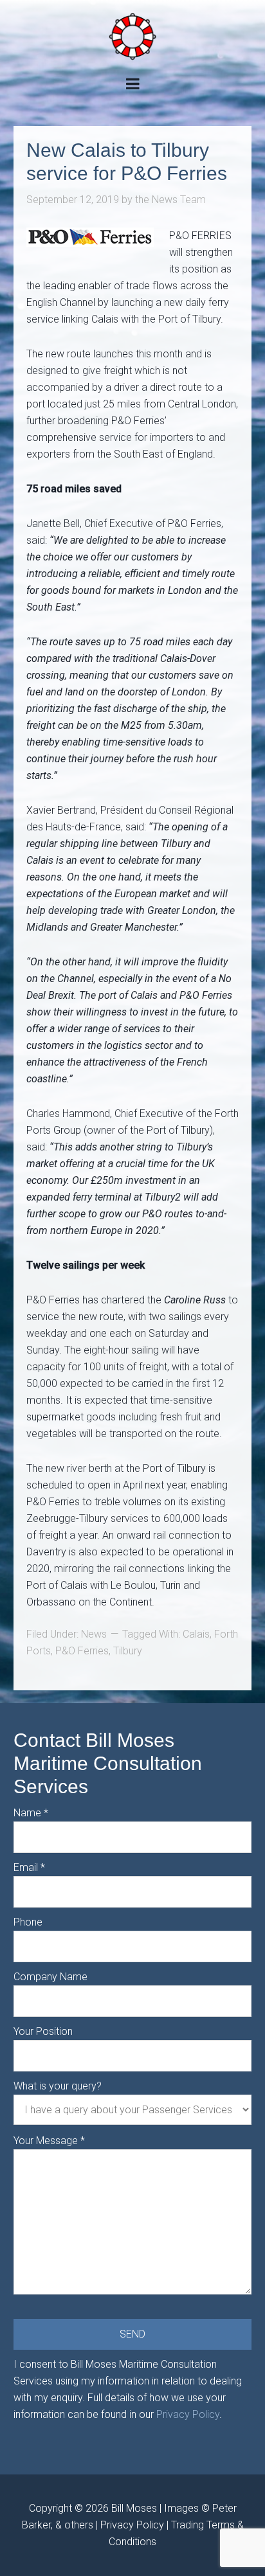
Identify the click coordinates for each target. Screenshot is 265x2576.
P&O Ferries (82, 1651)
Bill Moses (134, 2508)
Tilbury (128, 1651)
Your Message (49, 2141)
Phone (28, 1922)
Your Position (43, 2031)
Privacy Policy (188, 2414)
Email (29, 1867)
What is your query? (58, 2086)
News (94, 1634)
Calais (196, 1634)
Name (31, 1813)
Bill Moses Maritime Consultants (132, 36)
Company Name (50, 1977)
